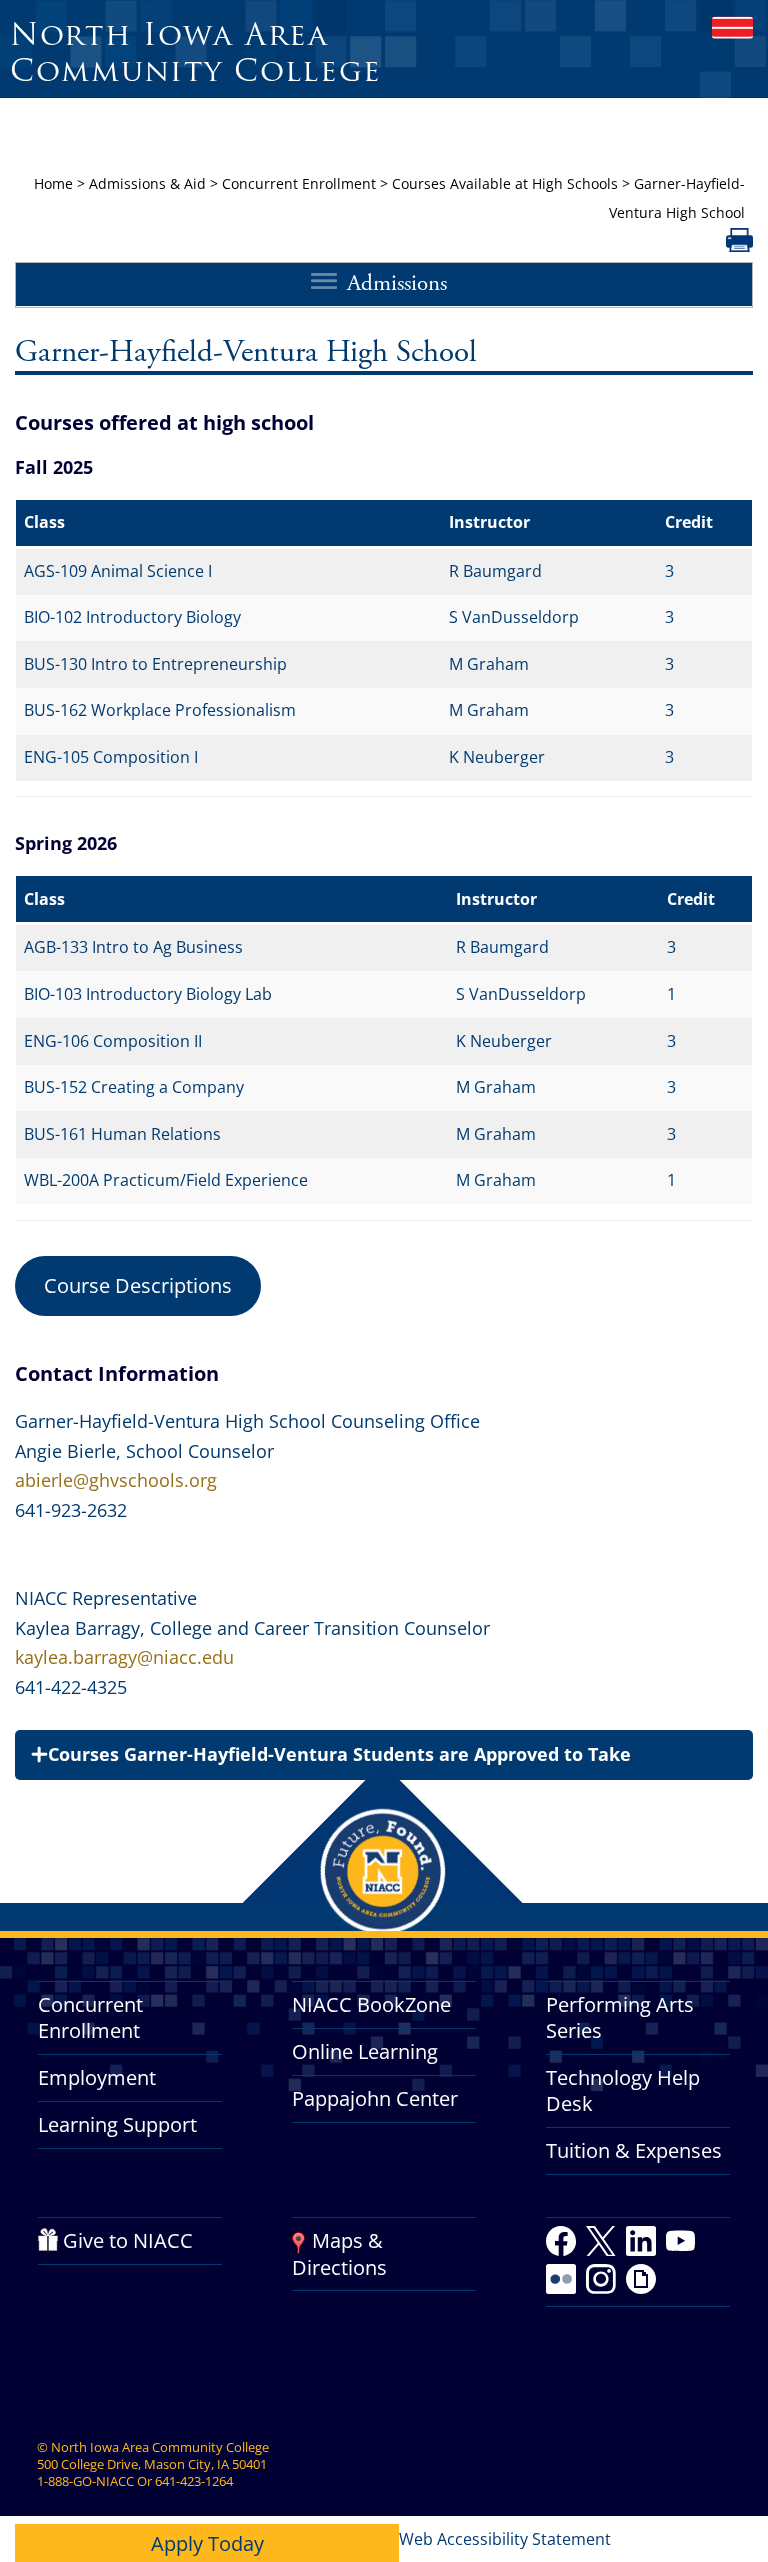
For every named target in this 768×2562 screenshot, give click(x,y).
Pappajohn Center (375, 2098)
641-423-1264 (194, 2481)
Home (53, 183)
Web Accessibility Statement (505, 2539)
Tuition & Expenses (634, 2150)
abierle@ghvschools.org (116, 1480)
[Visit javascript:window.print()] (739, 246)
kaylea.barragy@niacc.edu (124, 1657)
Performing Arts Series (620, 2017)
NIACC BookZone (371, 2004)
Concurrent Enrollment (299, 183)
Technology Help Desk (623, 2090)
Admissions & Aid (147, 183)
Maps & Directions (339, 2253)
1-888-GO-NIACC (85, 2481)
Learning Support (117, 2124)
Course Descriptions (138, 1285)
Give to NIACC (128, 2240)
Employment (97, 2077)
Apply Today (207, 2543)
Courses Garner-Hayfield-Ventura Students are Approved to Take (339, 1754)
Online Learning (365, 2051)
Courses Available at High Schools (505, 183)
